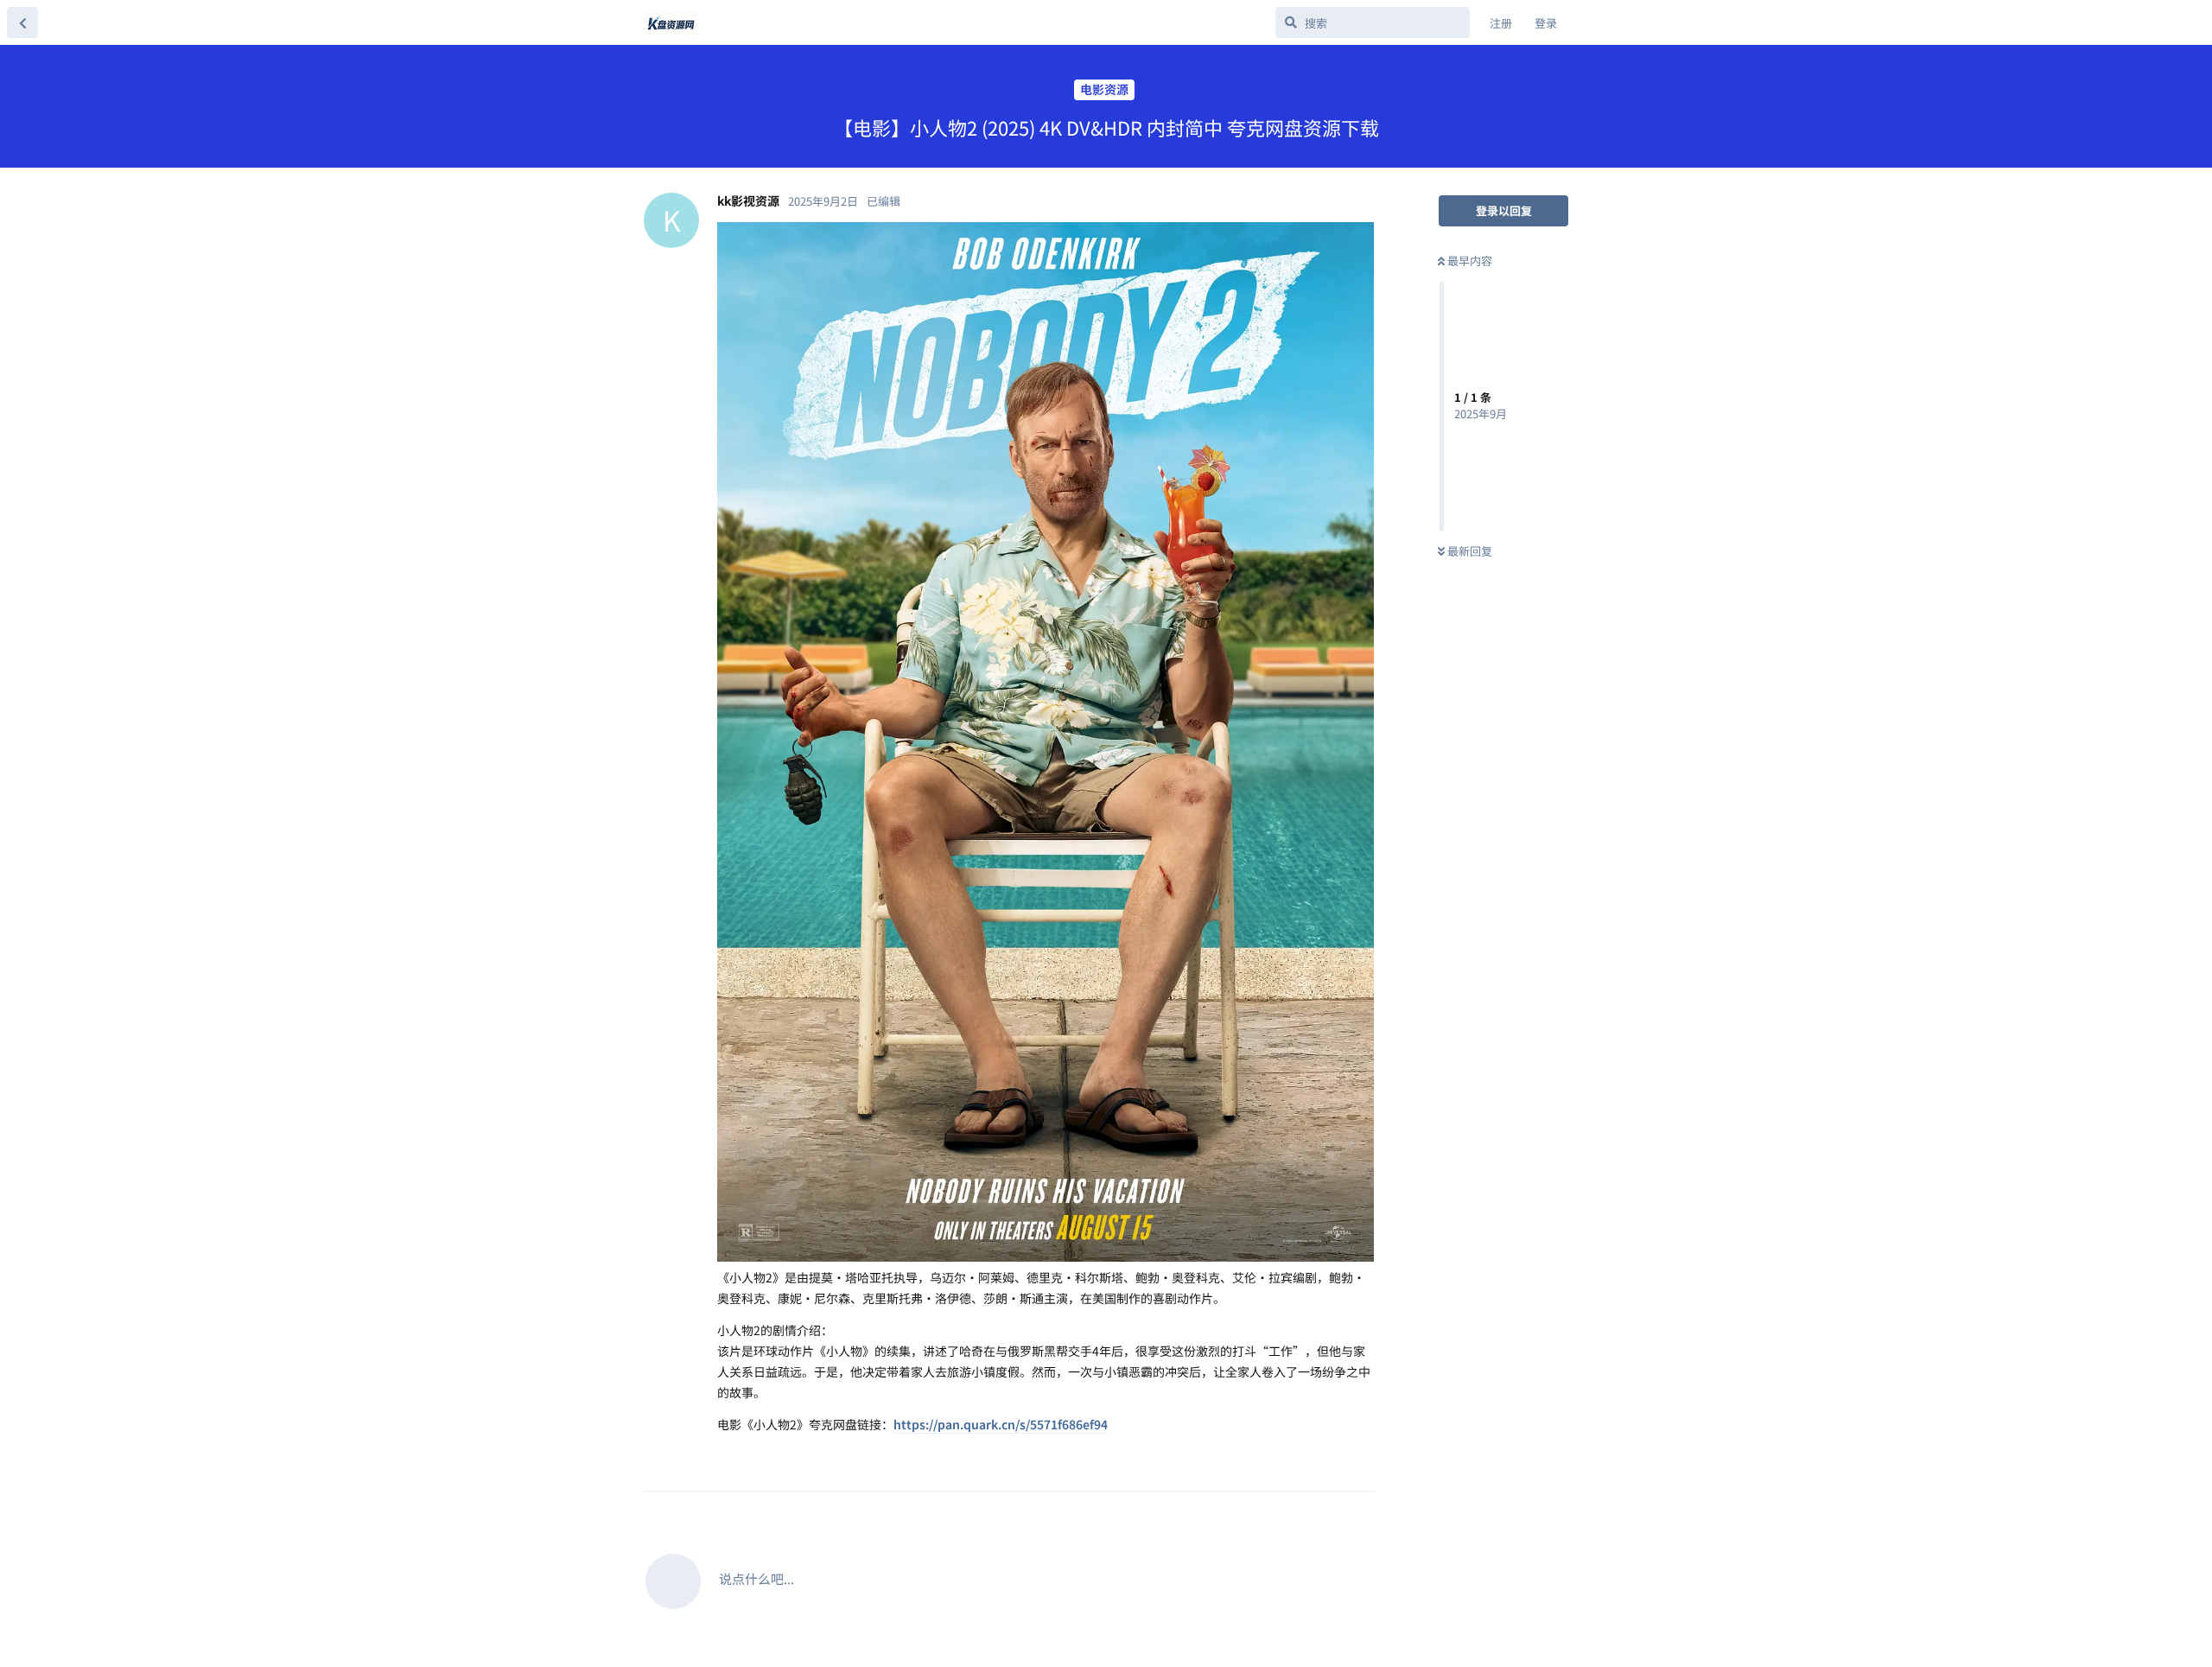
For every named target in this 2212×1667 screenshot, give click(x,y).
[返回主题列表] (22, 22)
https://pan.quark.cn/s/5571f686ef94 (1001, 1424)
